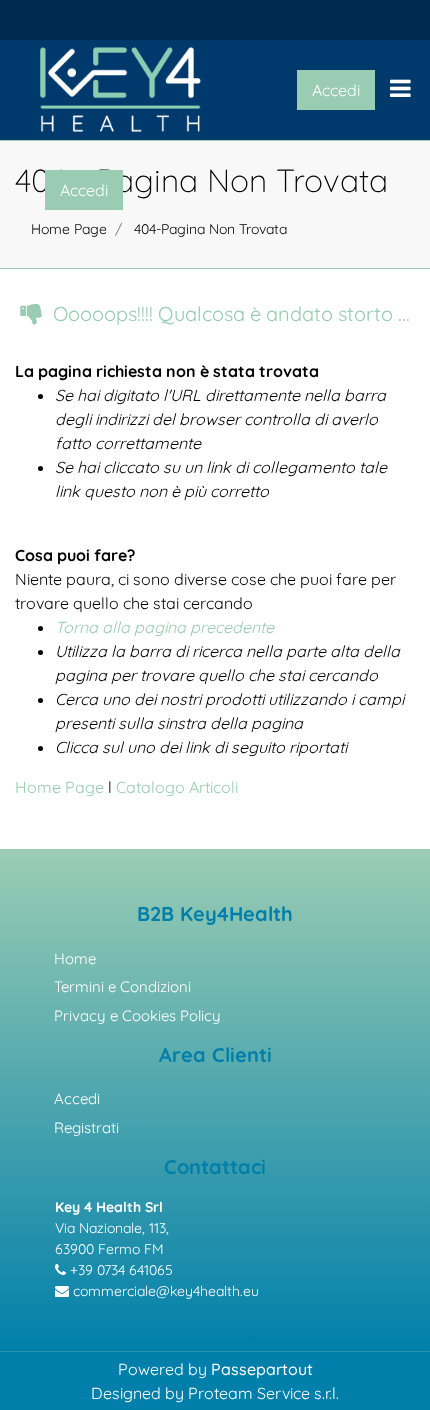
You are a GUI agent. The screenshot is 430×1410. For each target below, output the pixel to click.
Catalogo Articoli (177, 787)
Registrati (86, 1127)
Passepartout (262, 1369)
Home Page (61, 787)
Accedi (77, 1098)
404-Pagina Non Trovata (210, 229)
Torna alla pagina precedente (164, 627)
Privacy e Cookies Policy (137, 1015)
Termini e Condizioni (122, 986)
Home (75, 958)
